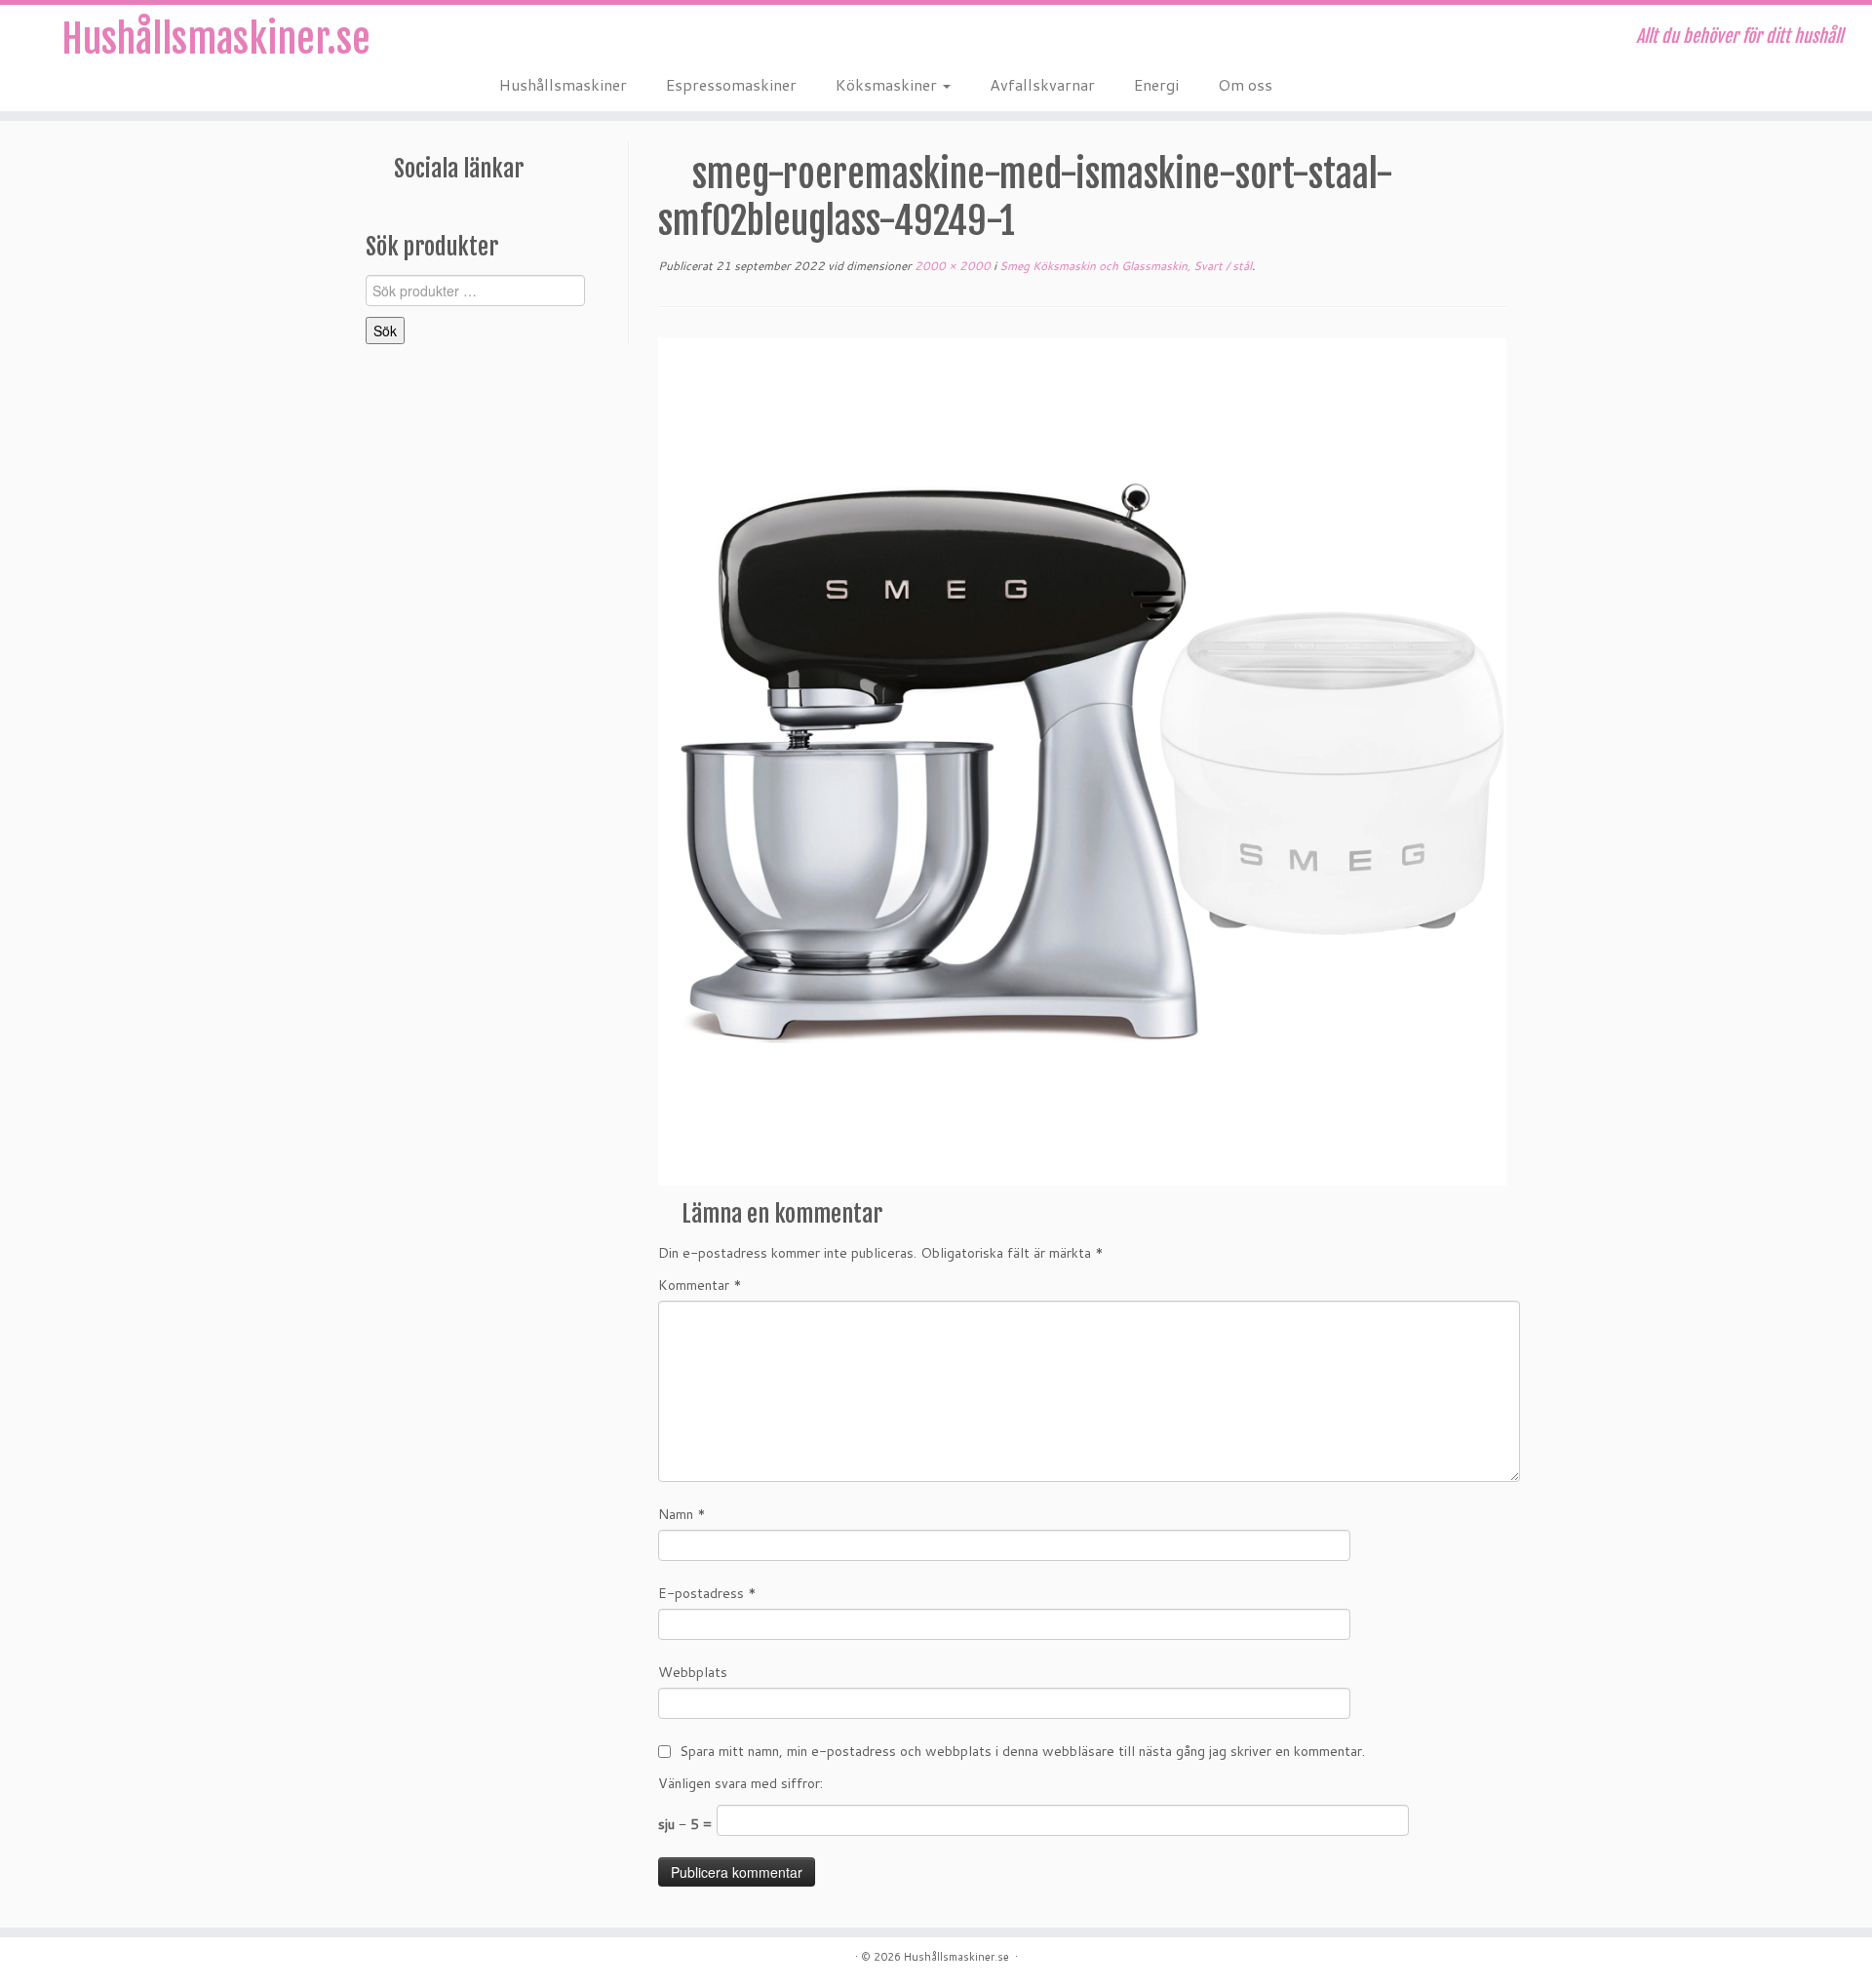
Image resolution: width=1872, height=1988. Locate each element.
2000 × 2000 (951, 266)
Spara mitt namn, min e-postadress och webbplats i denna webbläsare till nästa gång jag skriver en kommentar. (1022, 1751)
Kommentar (700, 1285)
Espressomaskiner (731, 84)
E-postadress (707, 1593)
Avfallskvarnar (1042, 84)
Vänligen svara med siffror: (741, 1783)
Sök (385, 331)
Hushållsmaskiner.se (216, 39)
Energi (1156, 84)
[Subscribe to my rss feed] (512, 39)
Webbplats (693, 1672)
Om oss (1245, 84)
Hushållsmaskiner (563, 84)
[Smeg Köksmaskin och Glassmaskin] (1082, 760)
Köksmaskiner (888, 84)
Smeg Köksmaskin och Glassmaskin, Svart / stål (1124, 266)
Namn (682, 1514)
